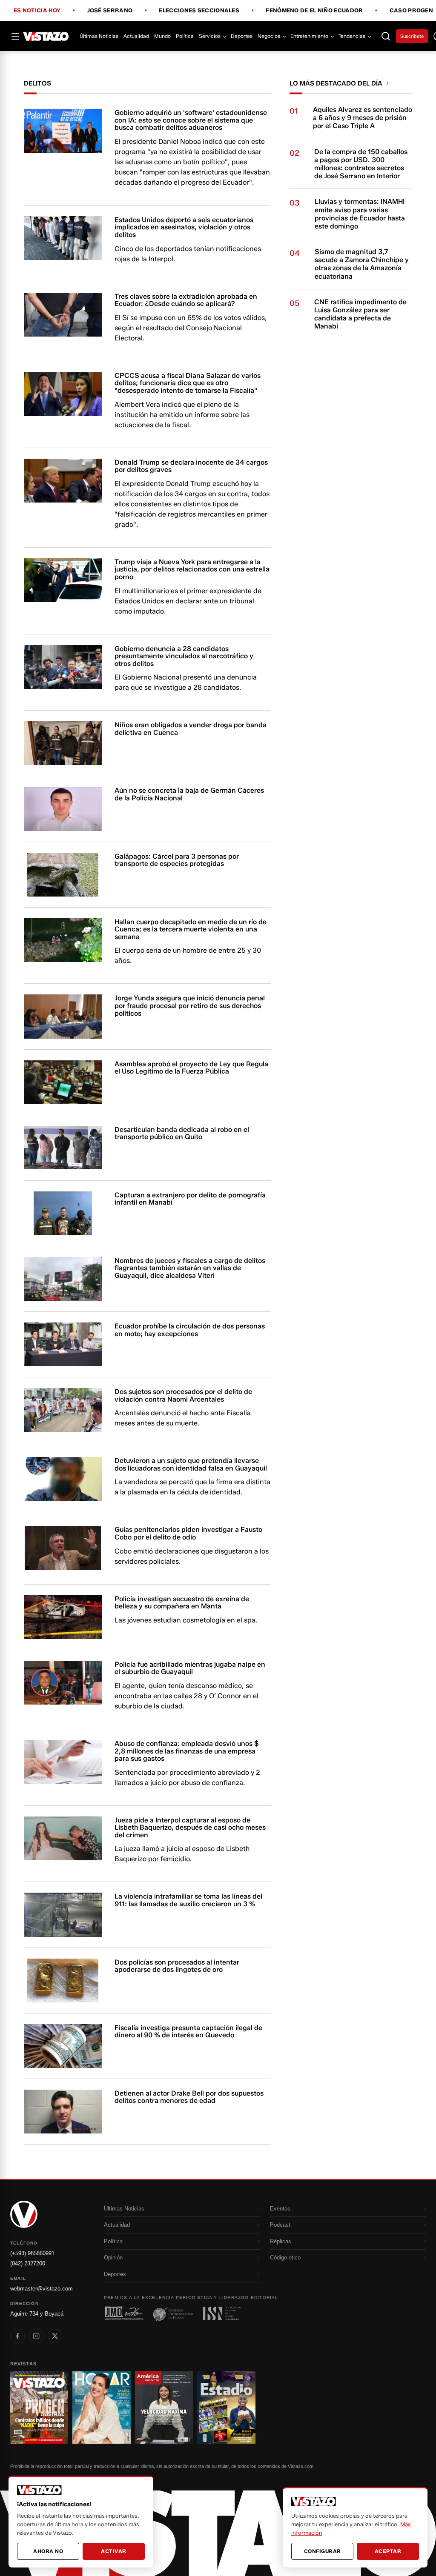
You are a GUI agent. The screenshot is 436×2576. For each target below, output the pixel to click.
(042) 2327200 (28, 2263)
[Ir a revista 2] (101, 2407)
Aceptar (388, 2551)
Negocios (269, 36)
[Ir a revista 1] (39, 2407)
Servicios (210, 36)
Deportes (242, 36)
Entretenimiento (309, 36)
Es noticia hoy (37, 11)
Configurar (323, 2551)
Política (185, 36)
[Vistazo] (46, 36)
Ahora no (48, 2551)
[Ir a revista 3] (164, 2407)
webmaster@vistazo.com (42, 2289)
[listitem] (17, 2336)
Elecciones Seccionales (199, 11)
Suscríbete (412, 36)
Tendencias (352, 36)
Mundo (162, 36)
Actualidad (136, 36)
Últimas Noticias (99, 36)
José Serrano (110, 11)
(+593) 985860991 (32, 2253)
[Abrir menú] (15, 36)
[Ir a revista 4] (226, 2407)
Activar (114, 2551)
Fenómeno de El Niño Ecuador (314, 11)
